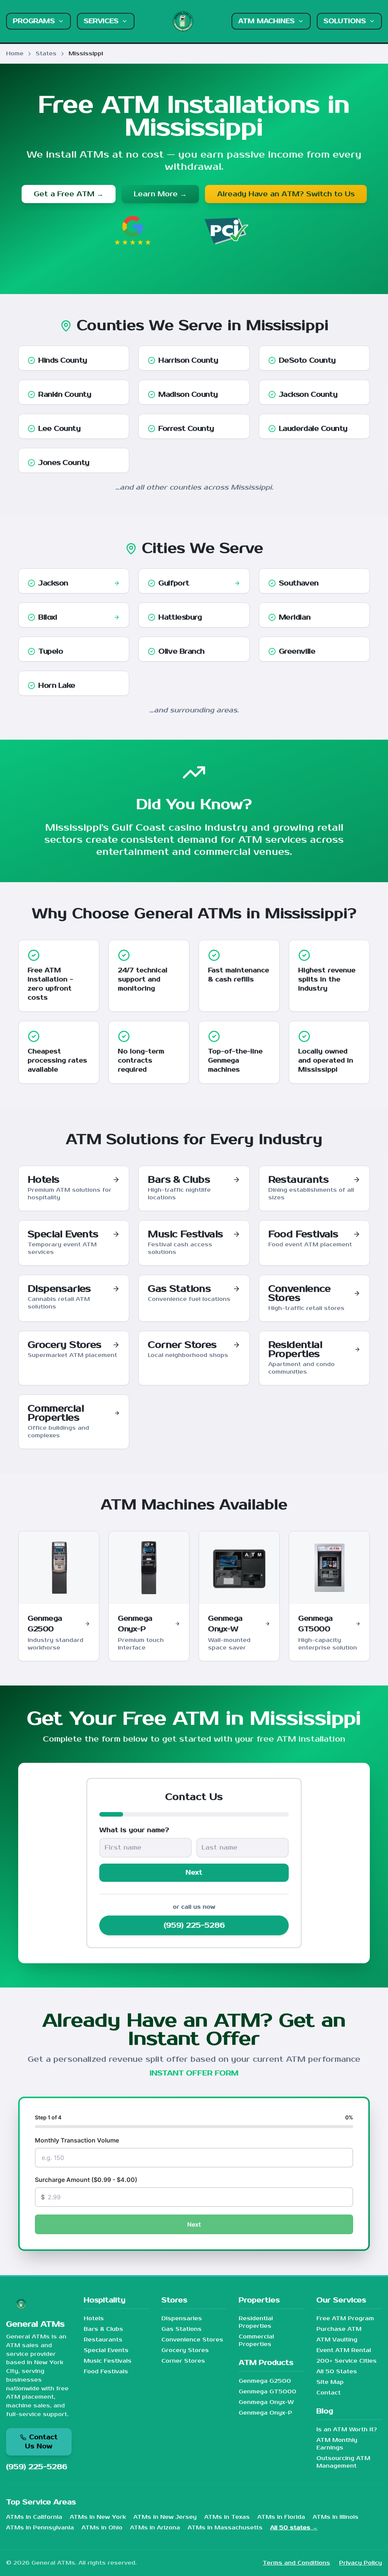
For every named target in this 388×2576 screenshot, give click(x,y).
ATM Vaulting (337, 2340)
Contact (329, 2393)
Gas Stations (181, 2329)
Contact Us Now (41, 2442)
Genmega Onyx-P (265, 2413)
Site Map (330, 2382)
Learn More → (160, 194)
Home (15, 54)
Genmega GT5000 (268, 2392)
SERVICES (101, 21)
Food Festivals (106, 2372)
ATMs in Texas (227, 2517)
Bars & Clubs (103, 2329)
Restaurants (103, 2340)
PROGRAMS (34, 21)
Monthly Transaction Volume (77, 2140)
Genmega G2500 (265, 2381)
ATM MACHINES (267, 21)
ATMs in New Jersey (165, 2517)
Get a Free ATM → (69, 194)
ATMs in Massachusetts (225, 2528)
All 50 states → (294, 2528)
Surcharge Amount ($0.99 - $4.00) (86, 2180)
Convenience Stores (192, 2340)
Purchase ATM (339, 2329)
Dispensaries (182, 2319)
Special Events (106, 2350)
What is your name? (134, 1830)
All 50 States (337, 2372)
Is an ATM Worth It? (347, 2430)
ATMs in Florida (281, 2517)
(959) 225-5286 (194, 1925)
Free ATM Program (345, 2319)
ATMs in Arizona (155, 2528)
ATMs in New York (98, 2517)
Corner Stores (183, 2361)
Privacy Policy (361, 2563)
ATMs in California (34, 2517)
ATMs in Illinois (336, 2517)
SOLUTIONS (345, 21)
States (46, 54)
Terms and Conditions (296, 2563)
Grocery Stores (185, 2350)
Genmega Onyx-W (266, 2402)
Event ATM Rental (344, 2350)
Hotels (94, 2319)
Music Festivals (108, 2361)
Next (194, 1873)
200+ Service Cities (347, 2361)
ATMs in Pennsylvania (40, 2528)
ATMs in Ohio (102, 2528)
